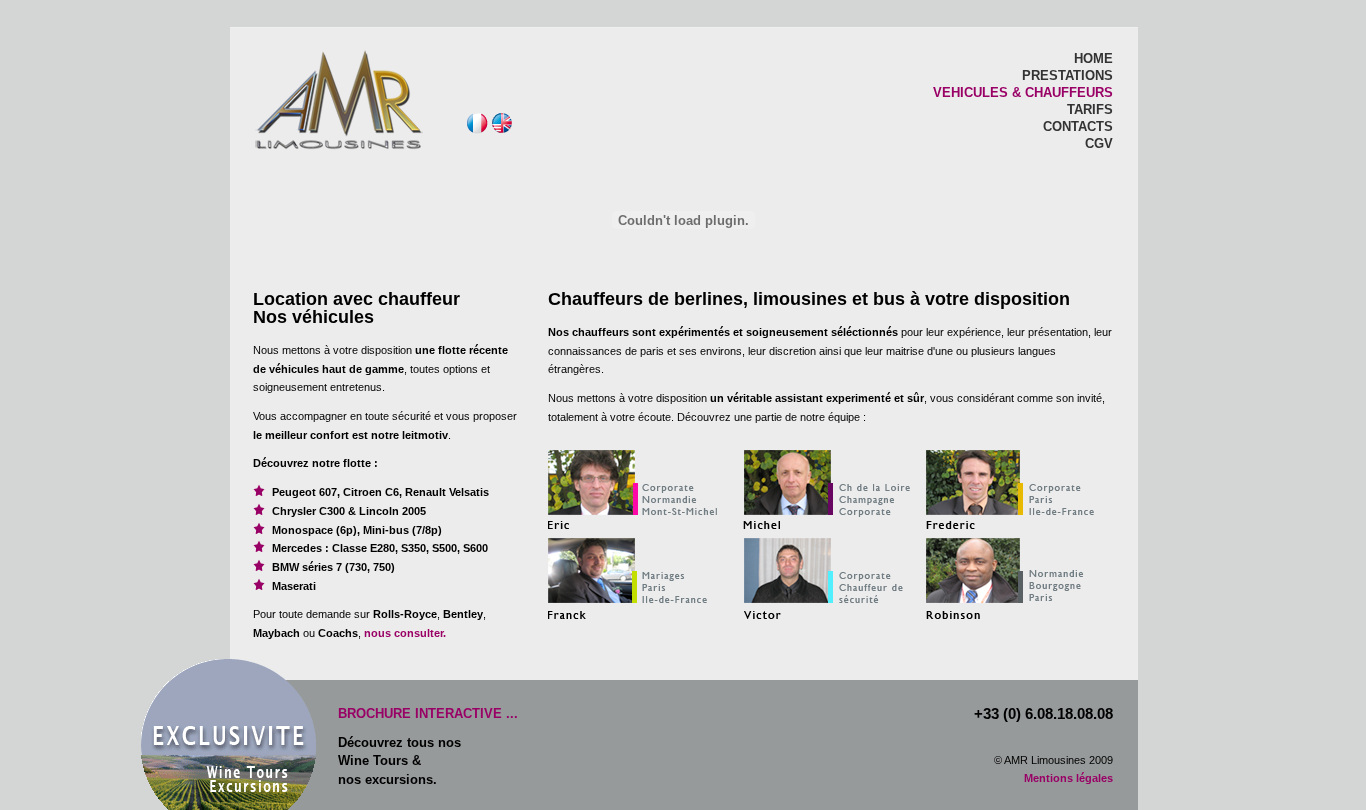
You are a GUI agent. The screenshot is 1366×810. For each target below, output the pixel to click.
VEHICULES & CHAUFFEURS (1023, 92)
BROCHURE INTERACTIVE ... (428, 713)
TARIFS (1090, 109)
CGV (1099, 143)
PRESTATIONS (1067, 75)
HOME (1093, 58)
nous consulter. (403, 633)
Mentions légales (1068, 778)
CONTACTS (1078, 126)
